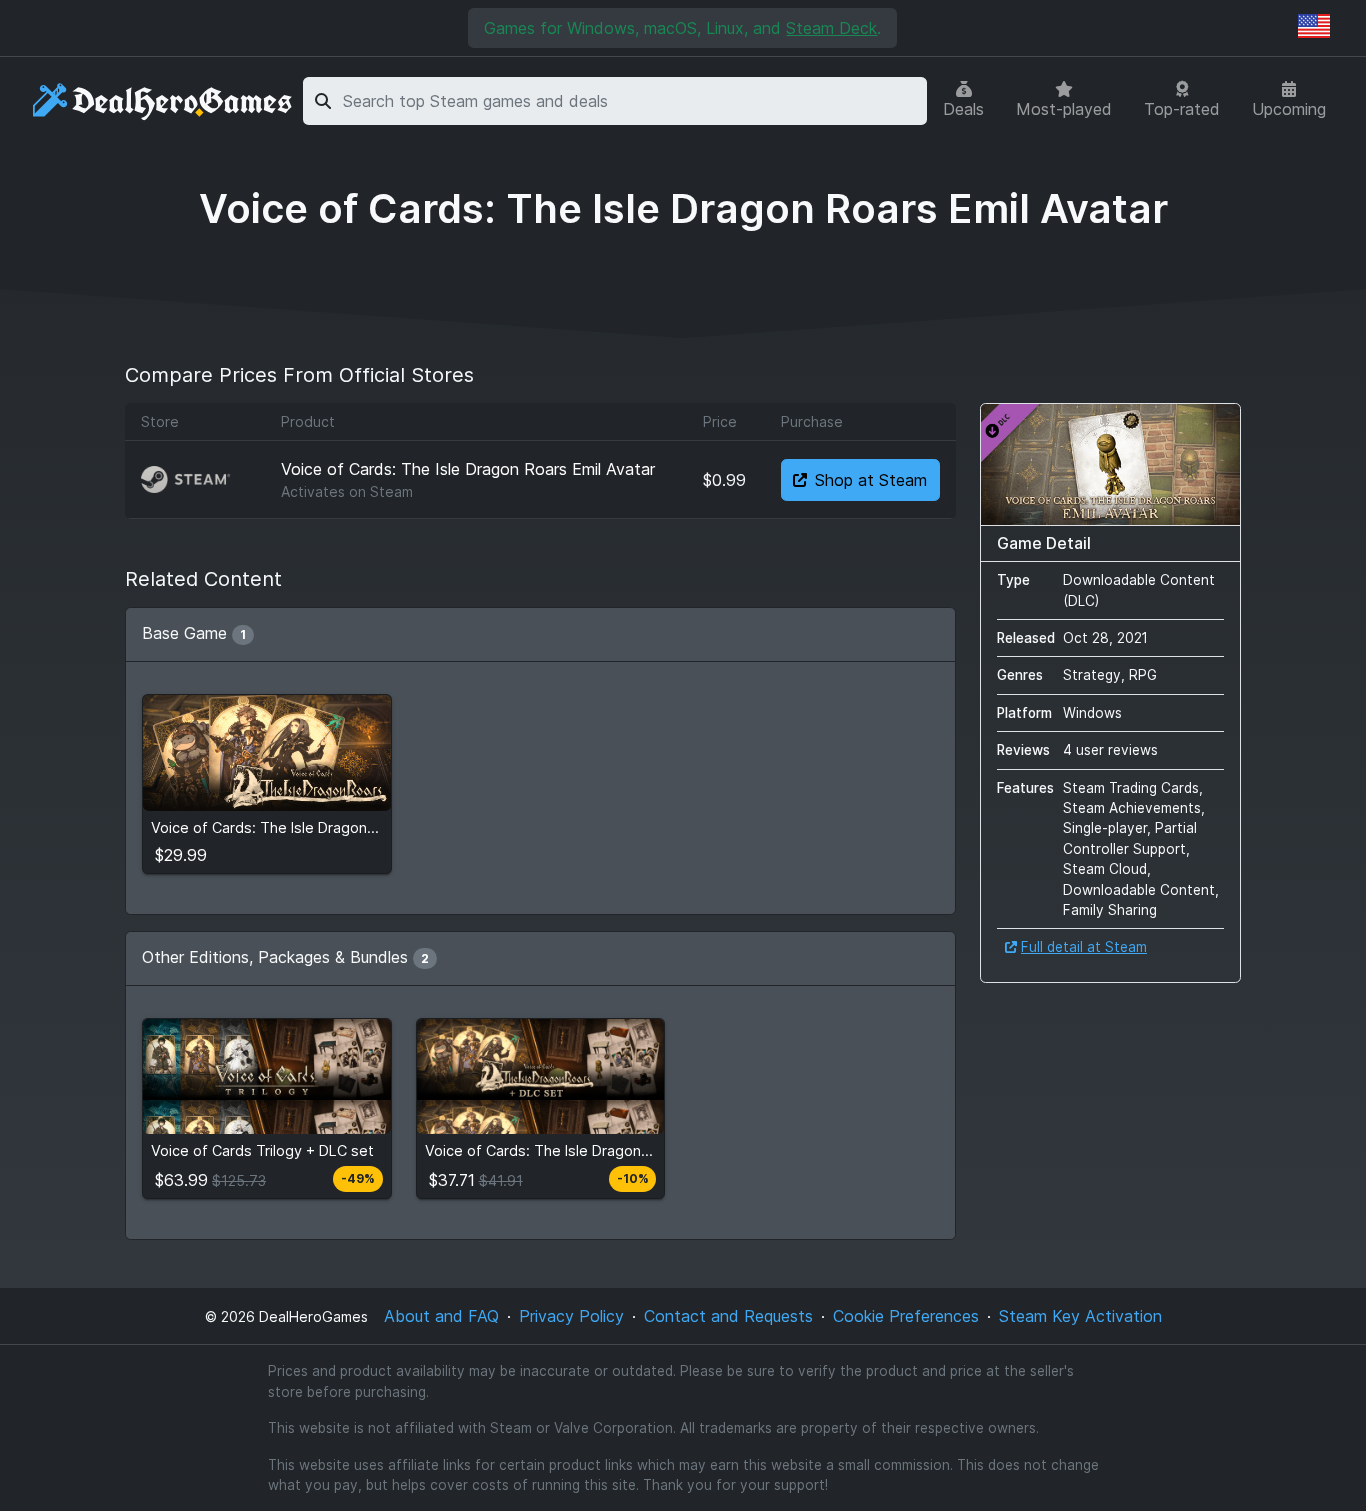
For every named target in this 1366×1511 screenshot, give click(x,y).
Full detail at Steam (1084, 947)
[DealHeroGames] (163, 101)
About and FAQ (441, 1316)
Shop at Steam (871, 480)
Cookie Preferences (906, 1316)
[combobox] (631, 101)
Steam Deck (831, 28)
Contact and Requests (728, 1316)
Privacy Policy (571, 1316)
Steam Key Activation (1080, 1316)
